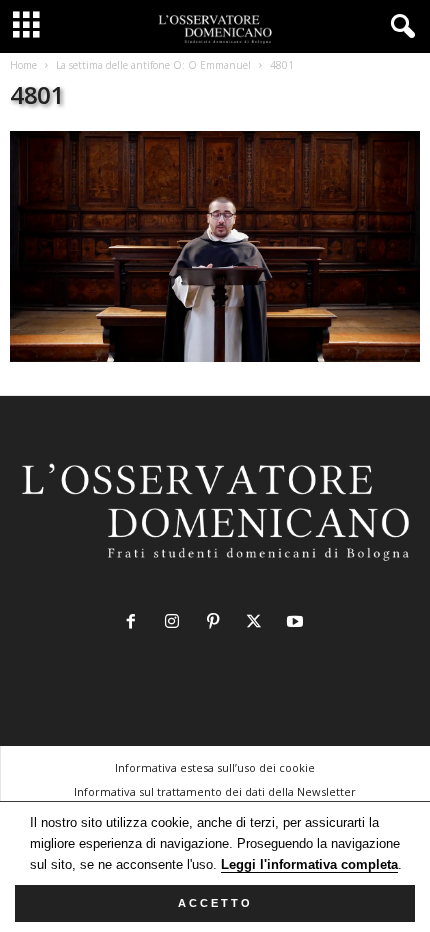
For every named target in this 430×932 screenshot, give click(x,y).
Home (23, 65)
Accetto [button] (215, 903)
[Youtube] (297, 623)
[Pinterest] (217, 623)
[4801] (215, 246)
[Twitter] (258, 623)
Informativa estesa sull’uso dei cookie (215, 767)
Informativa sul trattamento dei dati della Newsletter (215, 791)
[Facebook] (135, 623)
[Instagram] (176, 623)
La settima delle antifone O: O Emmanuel (153, 65)
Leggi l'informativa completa (309, 864)
